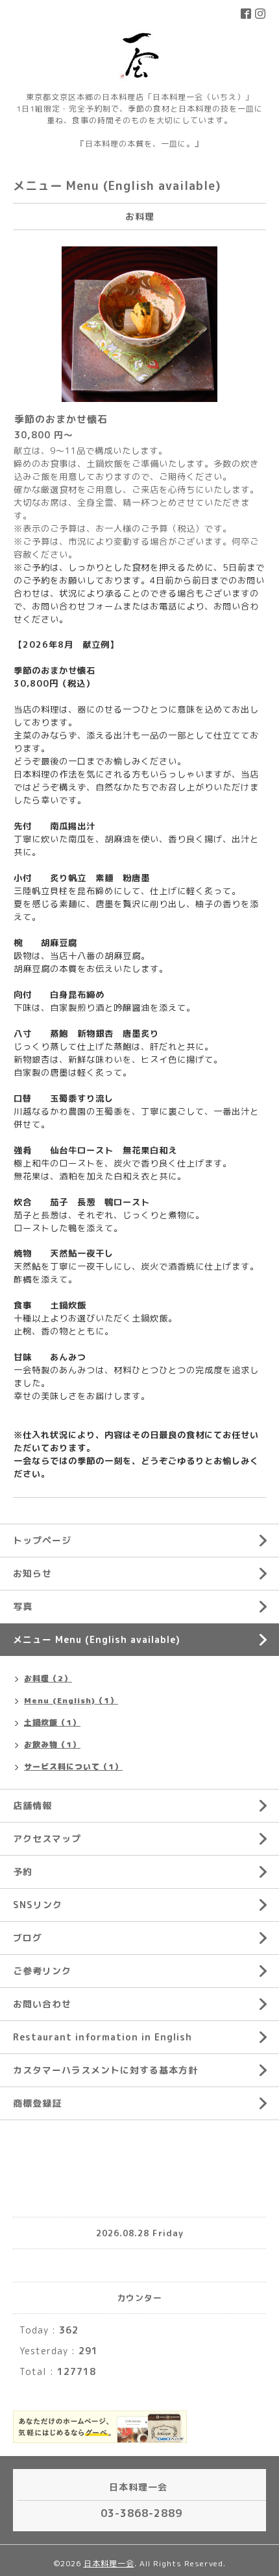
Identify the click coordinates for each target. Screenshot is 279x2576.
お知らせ (32, 1573)
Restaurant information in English (103, 2037)
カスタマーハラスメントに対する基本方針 (105, 2070)
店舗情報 (32, 1805)
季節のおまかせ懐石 (61, 419)
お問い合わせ (42, 2004)
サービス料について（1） (73, 1767)
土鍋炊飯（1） (52, 1722)
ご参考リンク (42, 1971)
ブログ (28, 1938)
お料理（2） (48, 1678)
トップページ (42, 1540)
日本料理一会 (109, 2563)
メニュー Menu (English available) (97, 1639)
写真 (23, 1606)
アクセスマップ (47, 1838)
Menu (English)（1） (71, 1700)
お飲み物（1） (52, 1744)
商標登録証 (37, 2103)
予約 (23, 1872)
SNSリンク (38, 1905)
